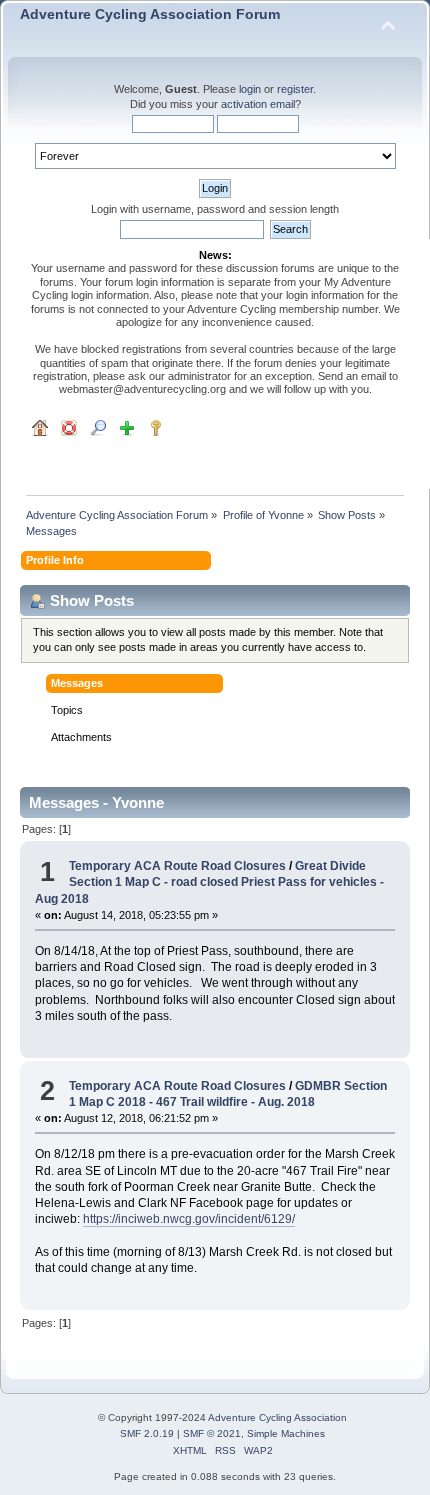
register (295, 89)
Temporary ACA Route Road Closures (179, 866)
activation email (258, 104)
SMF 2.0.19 (147, 1433)
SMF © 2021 (212, 1433)
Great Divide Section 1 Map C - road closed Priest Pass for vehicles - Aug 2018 (209, 882)
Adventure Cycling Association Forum (150, 14)
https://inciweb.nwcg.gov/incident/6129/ (189, 1219)
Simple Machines (286, 1433)
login (250, 89)
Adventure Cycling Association (277, 1417)
